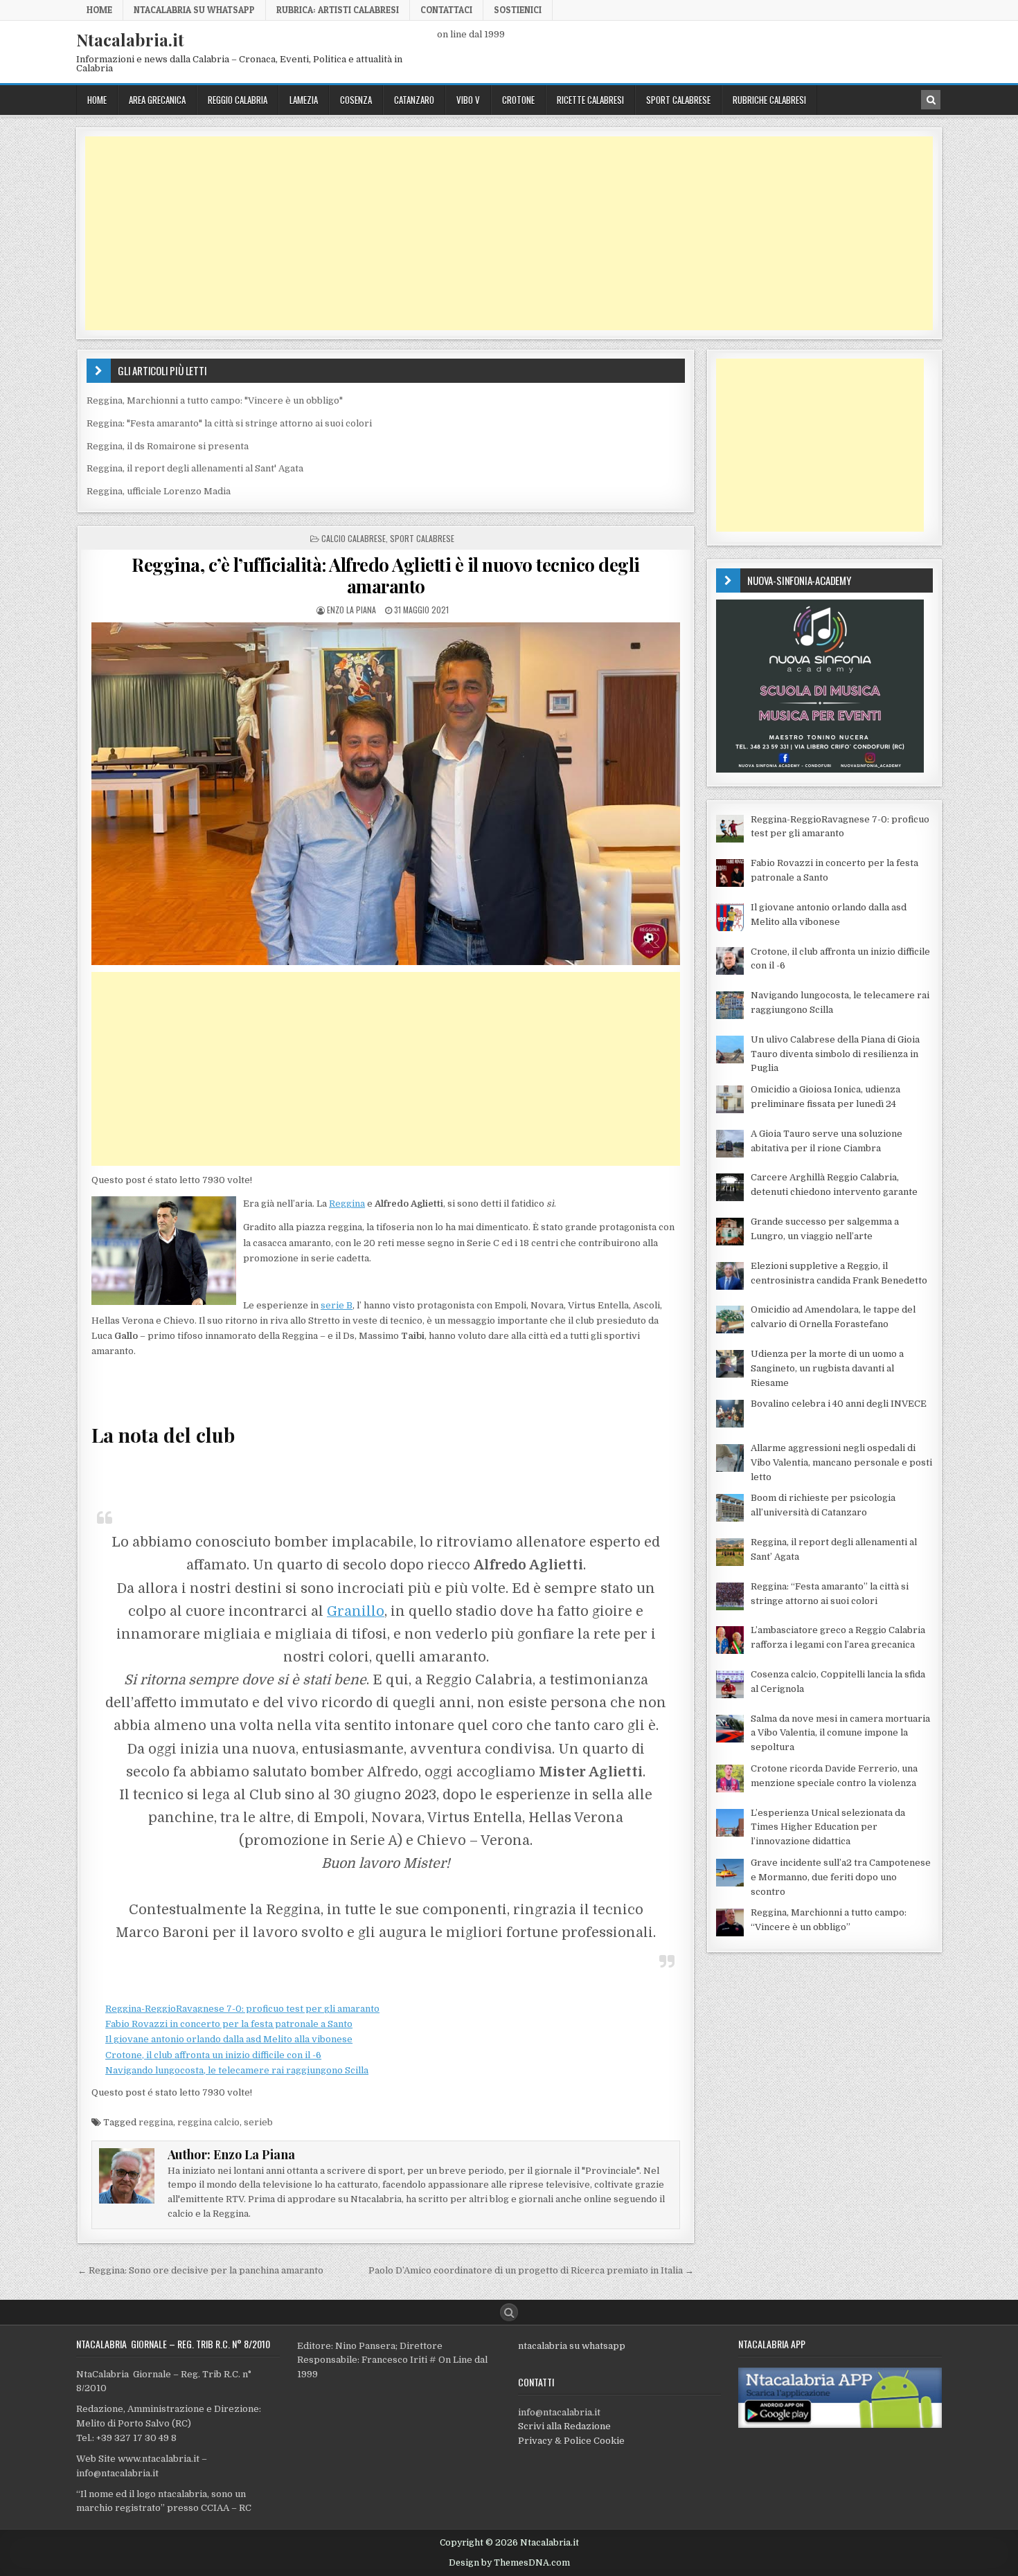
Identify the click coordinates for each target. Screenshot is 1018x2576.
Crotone (518, 100)
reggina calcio (208, 2122)
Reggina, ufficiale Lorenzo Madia (159, 491)
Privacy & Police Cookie (571, 2441)
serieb (258, 2122)
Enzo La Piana (351, 610)
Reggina (347, 1204)
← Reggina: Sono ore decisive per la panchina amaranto (200, 2270)
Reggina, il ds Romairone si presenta (168, 446)
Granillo (356, 1611)
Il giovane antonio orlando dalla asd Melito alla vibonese (229, 2039)
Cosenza (356, 100)
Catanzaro (414, 100)
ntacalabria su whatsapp (572, 2346)
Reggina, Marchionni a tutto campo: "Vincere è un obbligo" (215, 400)
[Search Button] (509, 2312)
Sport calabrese (678, 100)
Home (99, 10)
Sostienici (518, 10)
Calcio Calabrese (354, 538)
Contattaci (446, 10)
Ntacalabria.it (130, 39)
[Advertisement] (501, 233)
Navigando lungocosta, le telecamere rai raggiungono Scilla (237, 2070)
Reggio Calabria (238, 100)
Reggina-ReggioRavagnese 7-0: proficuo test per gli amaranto (242, 2009)
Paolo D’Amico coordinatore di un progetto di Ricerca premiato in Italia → (531, 2270)
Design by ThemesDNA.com (509, 2563)
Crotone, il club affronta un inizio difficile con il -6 (213, 2055)
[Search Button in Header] (931, 100)
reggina (156, 2122)
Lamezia (304, 100)
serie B (337, 1305)
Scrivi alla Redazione (564, 2426)
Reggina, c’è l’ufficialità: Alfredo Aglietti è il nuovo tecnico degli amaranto (386, 575)
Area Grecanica (157, 100)
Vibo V (468, 100)
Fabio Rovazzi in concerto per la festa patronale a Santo (229, 2024)
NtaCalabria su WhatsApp (194, 10)
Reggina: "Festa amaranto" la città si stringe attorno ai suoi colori (229, 423)
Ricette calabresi (590, 100)
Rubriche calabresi (769, 100)
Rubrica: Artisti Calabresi (338, 10)
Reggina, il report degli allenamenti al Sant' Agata (195, 468)
